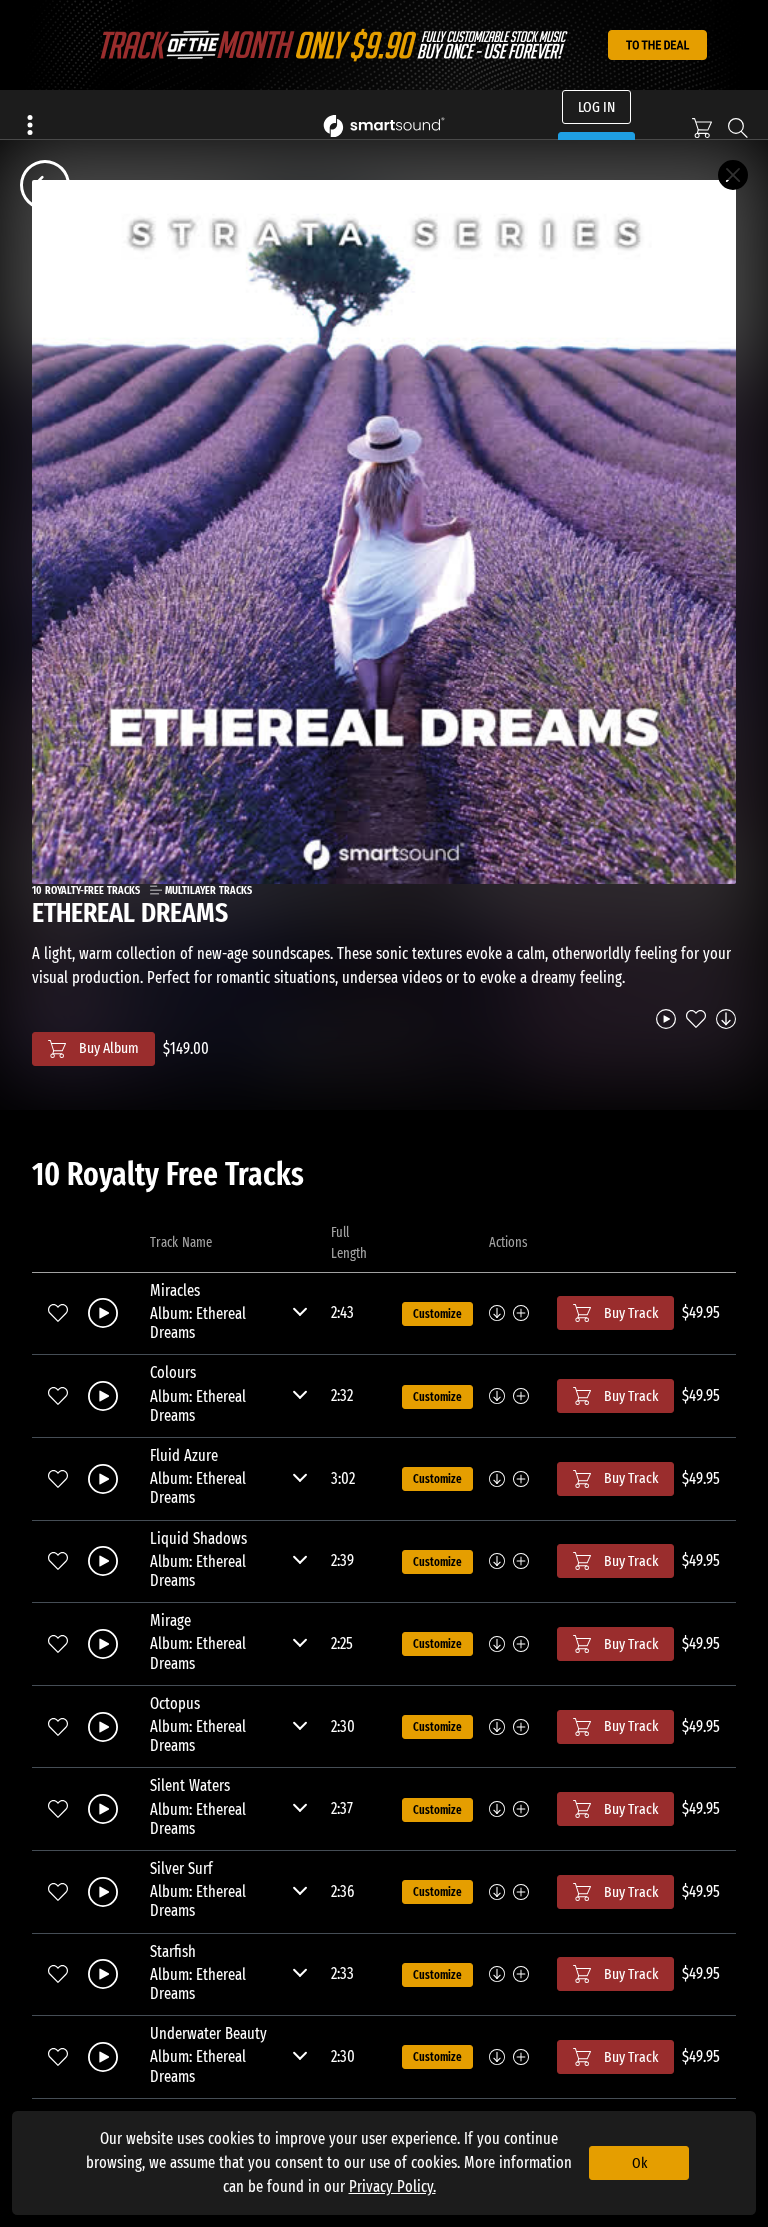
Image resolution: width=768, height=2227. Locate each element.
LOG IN (596, 107)
